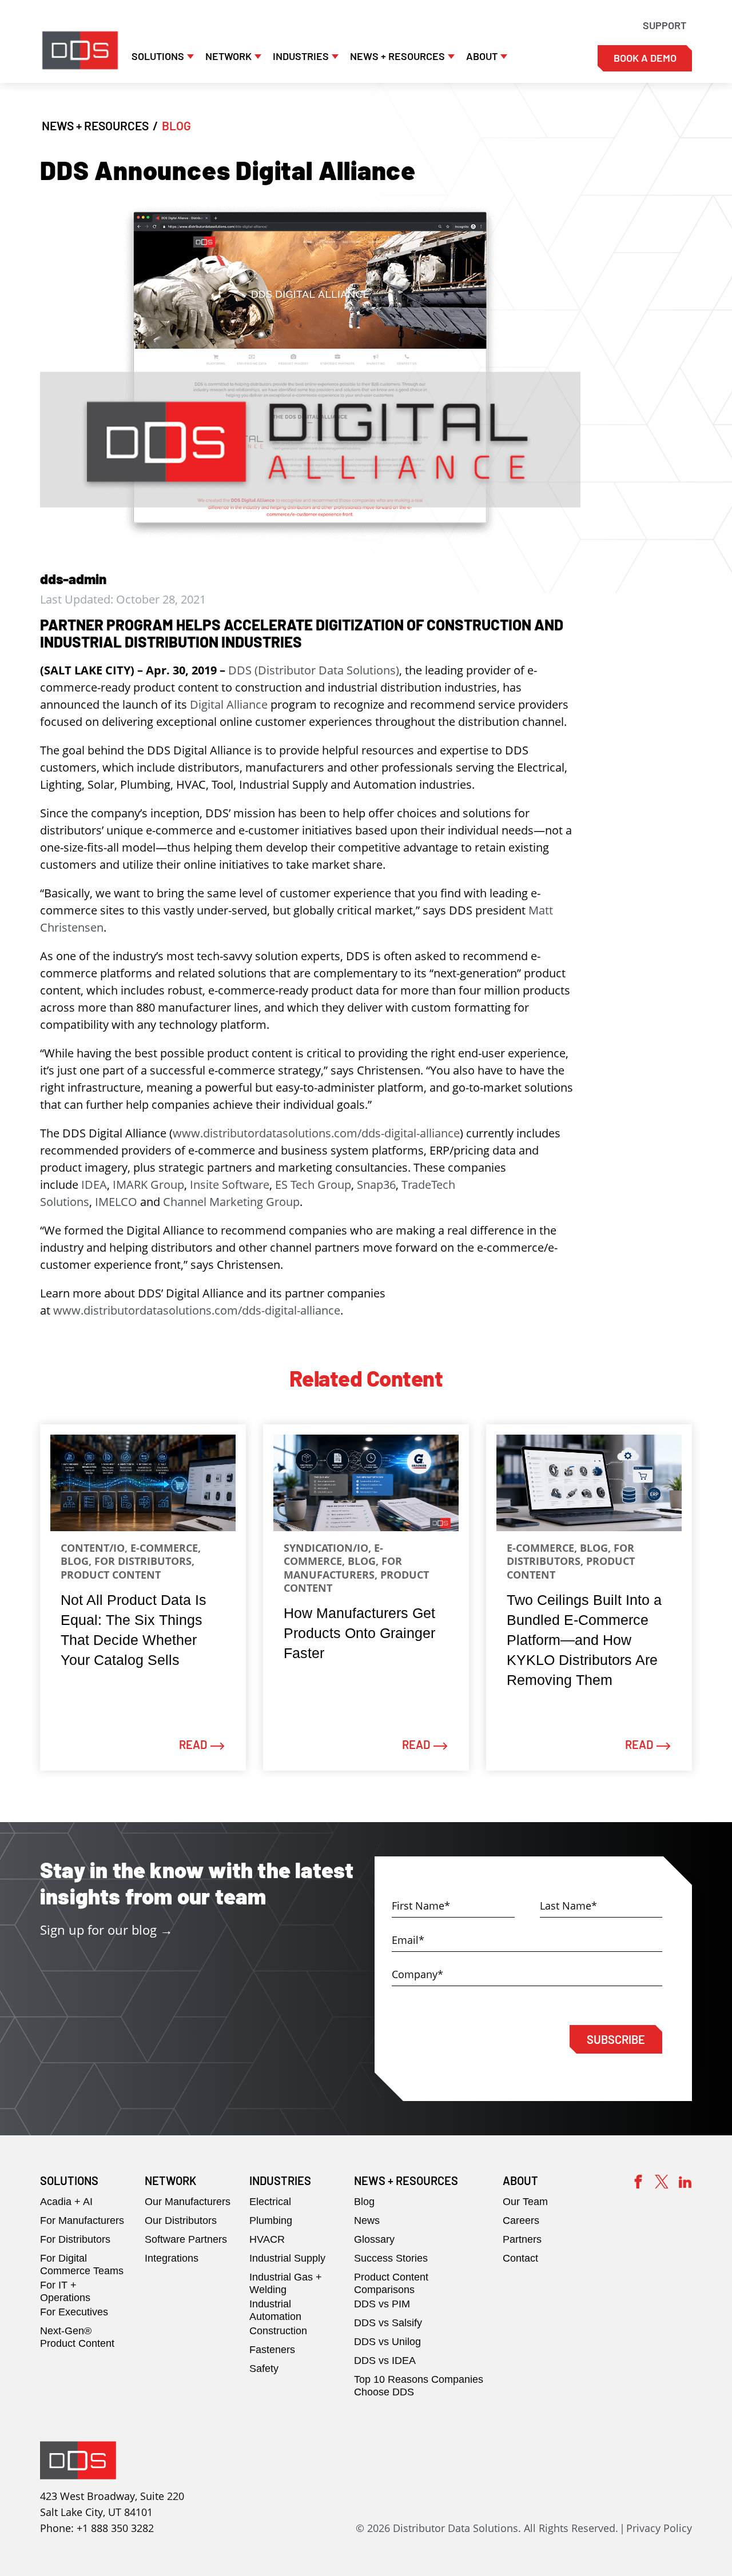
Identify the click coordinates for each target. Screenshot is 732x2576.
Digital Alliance (229, 704)
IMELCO (116, 1202)
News (367, 2220)
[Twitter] (662, 2180)
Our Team (525, 2202)
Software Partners (186, 2239)
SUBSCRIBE (616, 2039)
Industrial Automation (275, 2310)
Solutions (158, 56)
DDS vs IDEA (385, 2361)
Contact (520, 2258)
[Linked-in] (685, 2180)
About (482, 56)
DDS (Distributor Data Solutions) (314, 670)
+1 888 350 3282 (115, 2528)
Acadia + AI (66, 2202)
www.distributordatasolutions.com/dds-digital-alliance (316, 1133)
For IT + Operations (65, 2291)
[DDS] (80, 50)
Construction (278, 2331)
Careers (521, 2220)
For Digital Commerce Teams (82, 2265)
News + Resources (397, 56)
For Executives (74, 2312)
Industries (301, 56)
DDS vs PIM (382, 2304)
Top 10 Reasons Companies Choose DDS (419, 2386)
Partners (522, 2239)
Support (665, 25)
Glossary (374, 2239)
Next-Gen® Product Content (77, 2337)
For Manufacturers (82, 2220)
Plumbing (271, 2220)
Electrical (270, 2202)
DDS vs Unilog (387, 2342)
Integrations (172, 2258)
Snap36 (376, 1185)
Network (228, 56)
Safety (264, 2369)
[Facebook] (638, 2180)
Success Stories (391, 2258)
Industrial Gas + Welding (286, 2283)
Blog (364, 2202)
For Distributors (75, 2239)
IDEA (94, 1185)
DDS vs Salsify (388, 2323)
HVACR (267, 2239)
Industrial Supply (287, 2258)
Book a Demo (645, 58)
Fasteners (272, 2350)
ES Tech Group (313, 1185)
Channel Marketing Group (231, 1202)
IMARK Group (148, 1185)
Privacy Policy (659, 2528)
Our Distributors (181, 2220)
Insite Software (230, 1185)
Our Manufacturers (188, 2202)
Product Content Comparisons (391, 2283)
